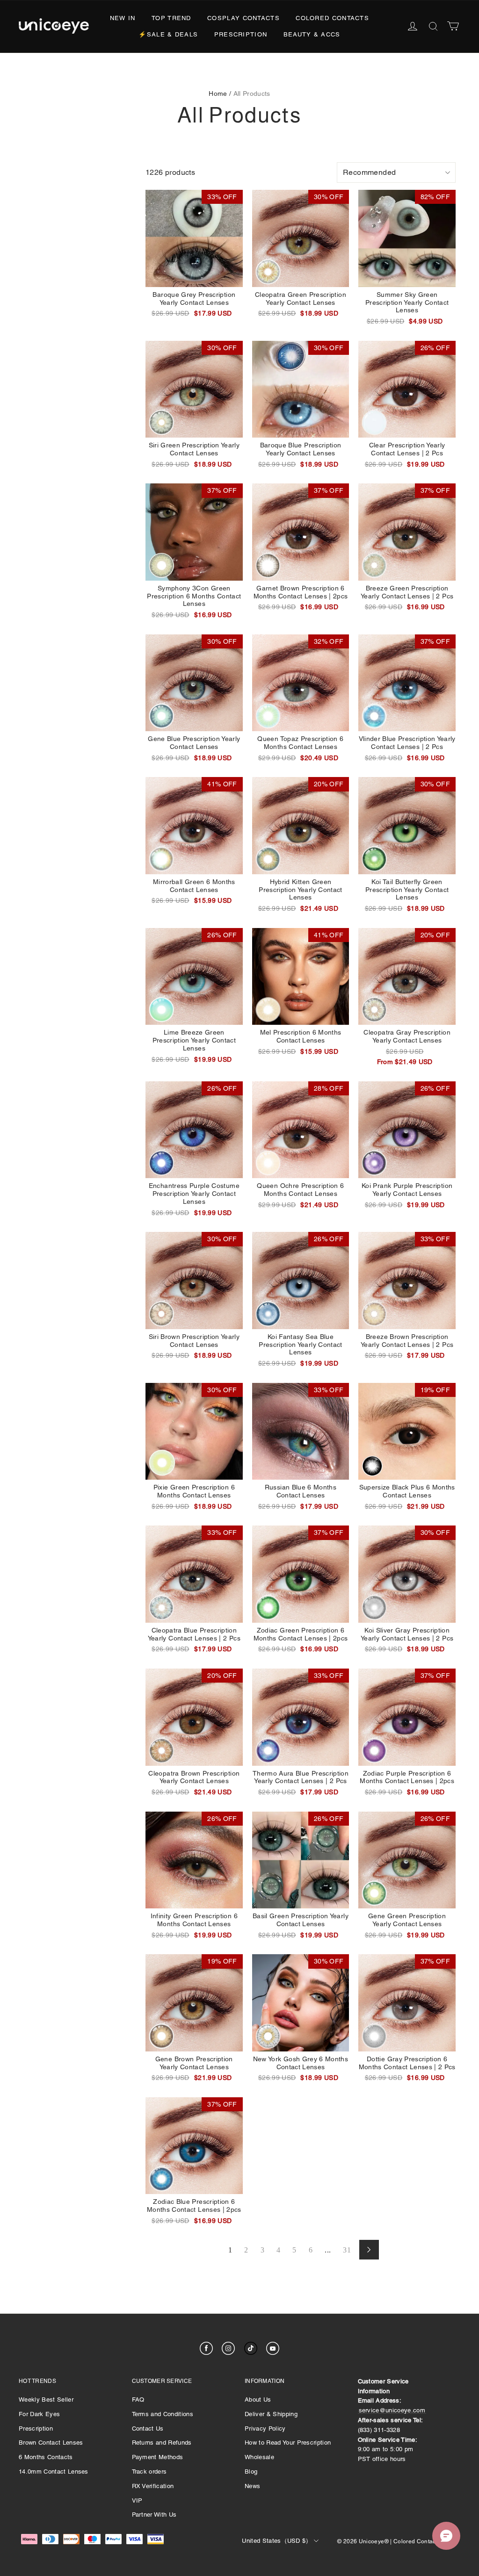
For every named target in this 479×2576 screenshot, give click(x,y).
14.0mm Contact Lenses (54, 2472)
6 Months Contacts (46, 2457)
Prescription (241, 34)
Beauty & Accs (312, 34)
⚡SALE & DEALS (168, 34)
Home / (220, 94)
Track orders (149, 2472)
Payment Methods (158, 2457)
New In (123, 18)
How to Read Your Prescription (288, 2443)
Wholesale (259, 2457)
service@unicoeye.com (392, 2410)
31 (347, 2250)
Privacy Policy (265, 2428)
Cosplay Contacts (243, 18)
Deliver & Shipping (271, 2414)
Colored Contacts (332, 18)
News (252, 2486)
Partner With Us (154, 2515)
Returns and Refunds (162, 2443)
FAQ (138, 2400)
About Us (258, 2400)
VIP (137, 2500)
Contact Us (148, 2428)
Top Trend (171, 18)
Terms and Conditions (163, 2414)
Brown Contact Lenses (51, 2443)
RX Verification (153, 2486)
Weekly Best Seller (46, 2400)
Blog (251, 2472)
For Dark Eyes (39, 2414)
